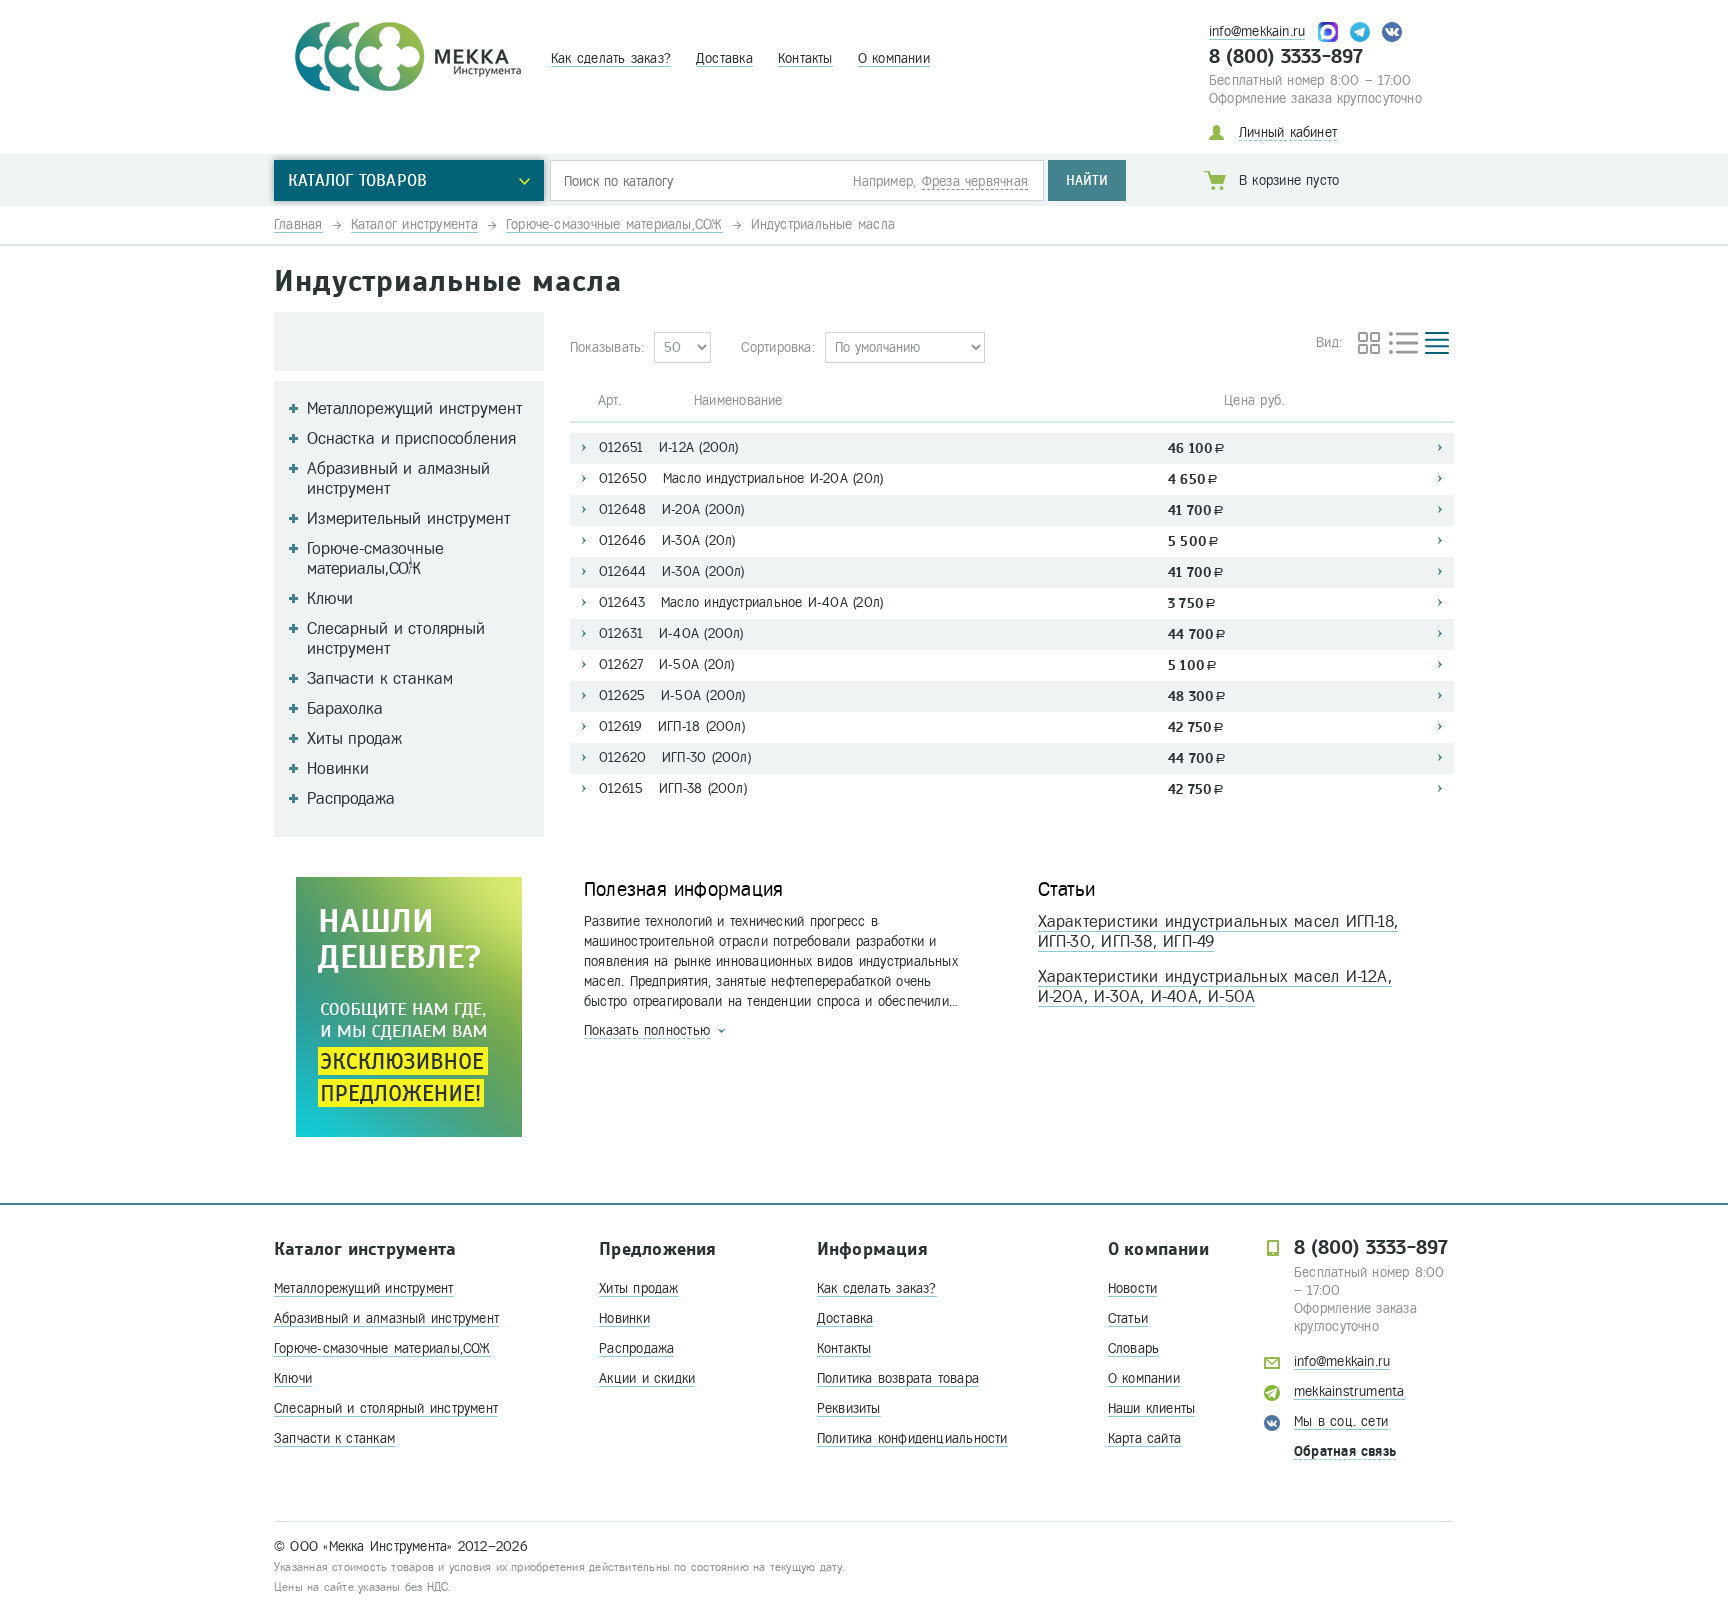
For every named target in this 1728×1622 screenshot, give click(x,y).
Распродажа (636, 1348)
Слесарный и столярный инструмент (386, 1408)
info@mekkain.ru (1257, 31)
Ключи (293, 1378)
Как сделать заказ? (611, 58)
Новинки (624, 1318)
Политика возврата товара (898, 1378)
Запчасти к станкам (334, 1438)
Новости (1133, 1288)
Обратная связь (1345, 1451)
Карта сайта (1144, 1438)
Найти (1087, 180)
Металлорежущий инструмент (364, 1288)
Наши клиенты (1152, 1408)
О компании (894, 58)
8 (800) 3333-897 (1286, 57)
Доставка (724, 58)
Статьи (1128, 1318)
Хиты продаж (638, 1288)
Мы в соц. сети (1341, 1421)
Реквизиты (849, 1408)
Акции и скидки (647, 1378)
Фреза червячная (975, 181)
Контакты (805, 58)
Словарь (1134, 1348)
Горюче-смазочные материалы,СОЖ (382, 1348)
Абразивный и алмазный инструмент (386, 1318)
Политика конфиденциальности (912, 1438)
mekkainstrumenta (1349, 1391)
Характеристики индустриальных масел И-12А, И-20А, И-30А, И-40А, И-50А (1215, 986)
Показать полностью (647, 1030)
